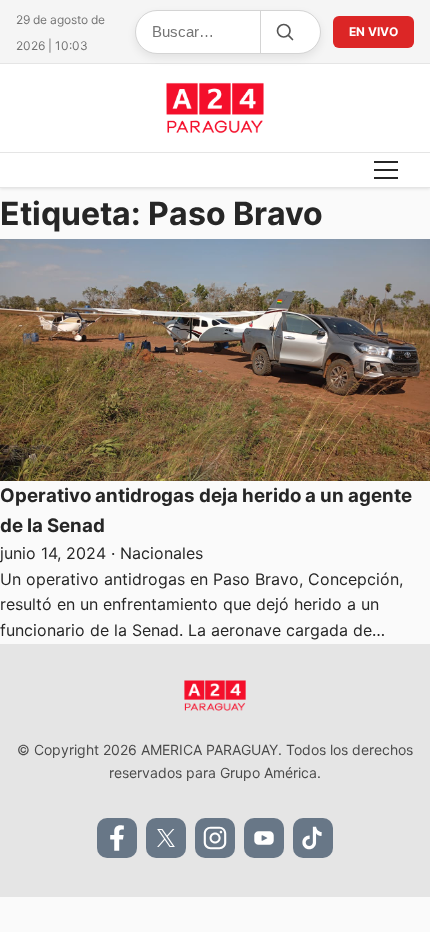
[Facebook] (117, 838)
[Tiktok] (313, 838)
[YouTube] (264, 838)
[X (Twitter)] (166, 838)
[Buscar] (284, 32)
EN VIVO (373, 31)
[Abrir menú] (386, 170)
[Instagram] (215, 838)
